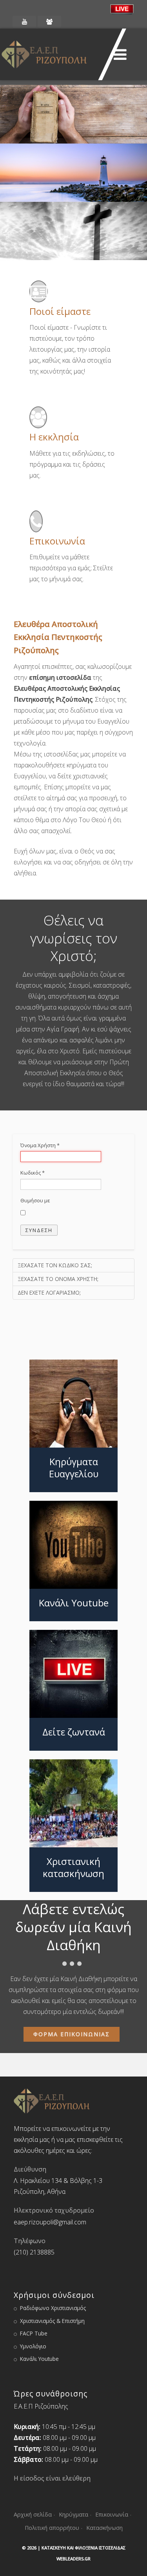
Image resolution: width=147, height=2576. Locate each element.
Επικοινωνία (112, 2514)
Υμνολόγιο (33, 2346)
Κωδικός (33, 1173)
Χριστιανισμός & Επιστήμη (52, 2321)
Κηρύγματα (73, 2514)
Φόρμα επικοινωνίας (72, 2034)
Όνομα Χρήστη (40, 1145)
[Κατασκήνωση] (49, 22)
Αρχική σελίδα (33, 2514)
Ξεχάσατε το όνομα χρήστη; (58, 1279)
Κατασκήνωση (104, 2528)
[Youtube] (24, 22)
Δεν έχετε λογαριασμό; (49, 1292)
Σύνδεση (39, 1230)
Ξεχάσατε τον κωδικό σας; (55, 1265)
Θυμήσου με (35, 1200)
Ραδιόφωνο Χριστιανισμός (53, 2308)
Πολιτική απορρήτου (52, 2528)
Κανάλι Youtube (39, 2359)
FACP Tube (34, 2333)
